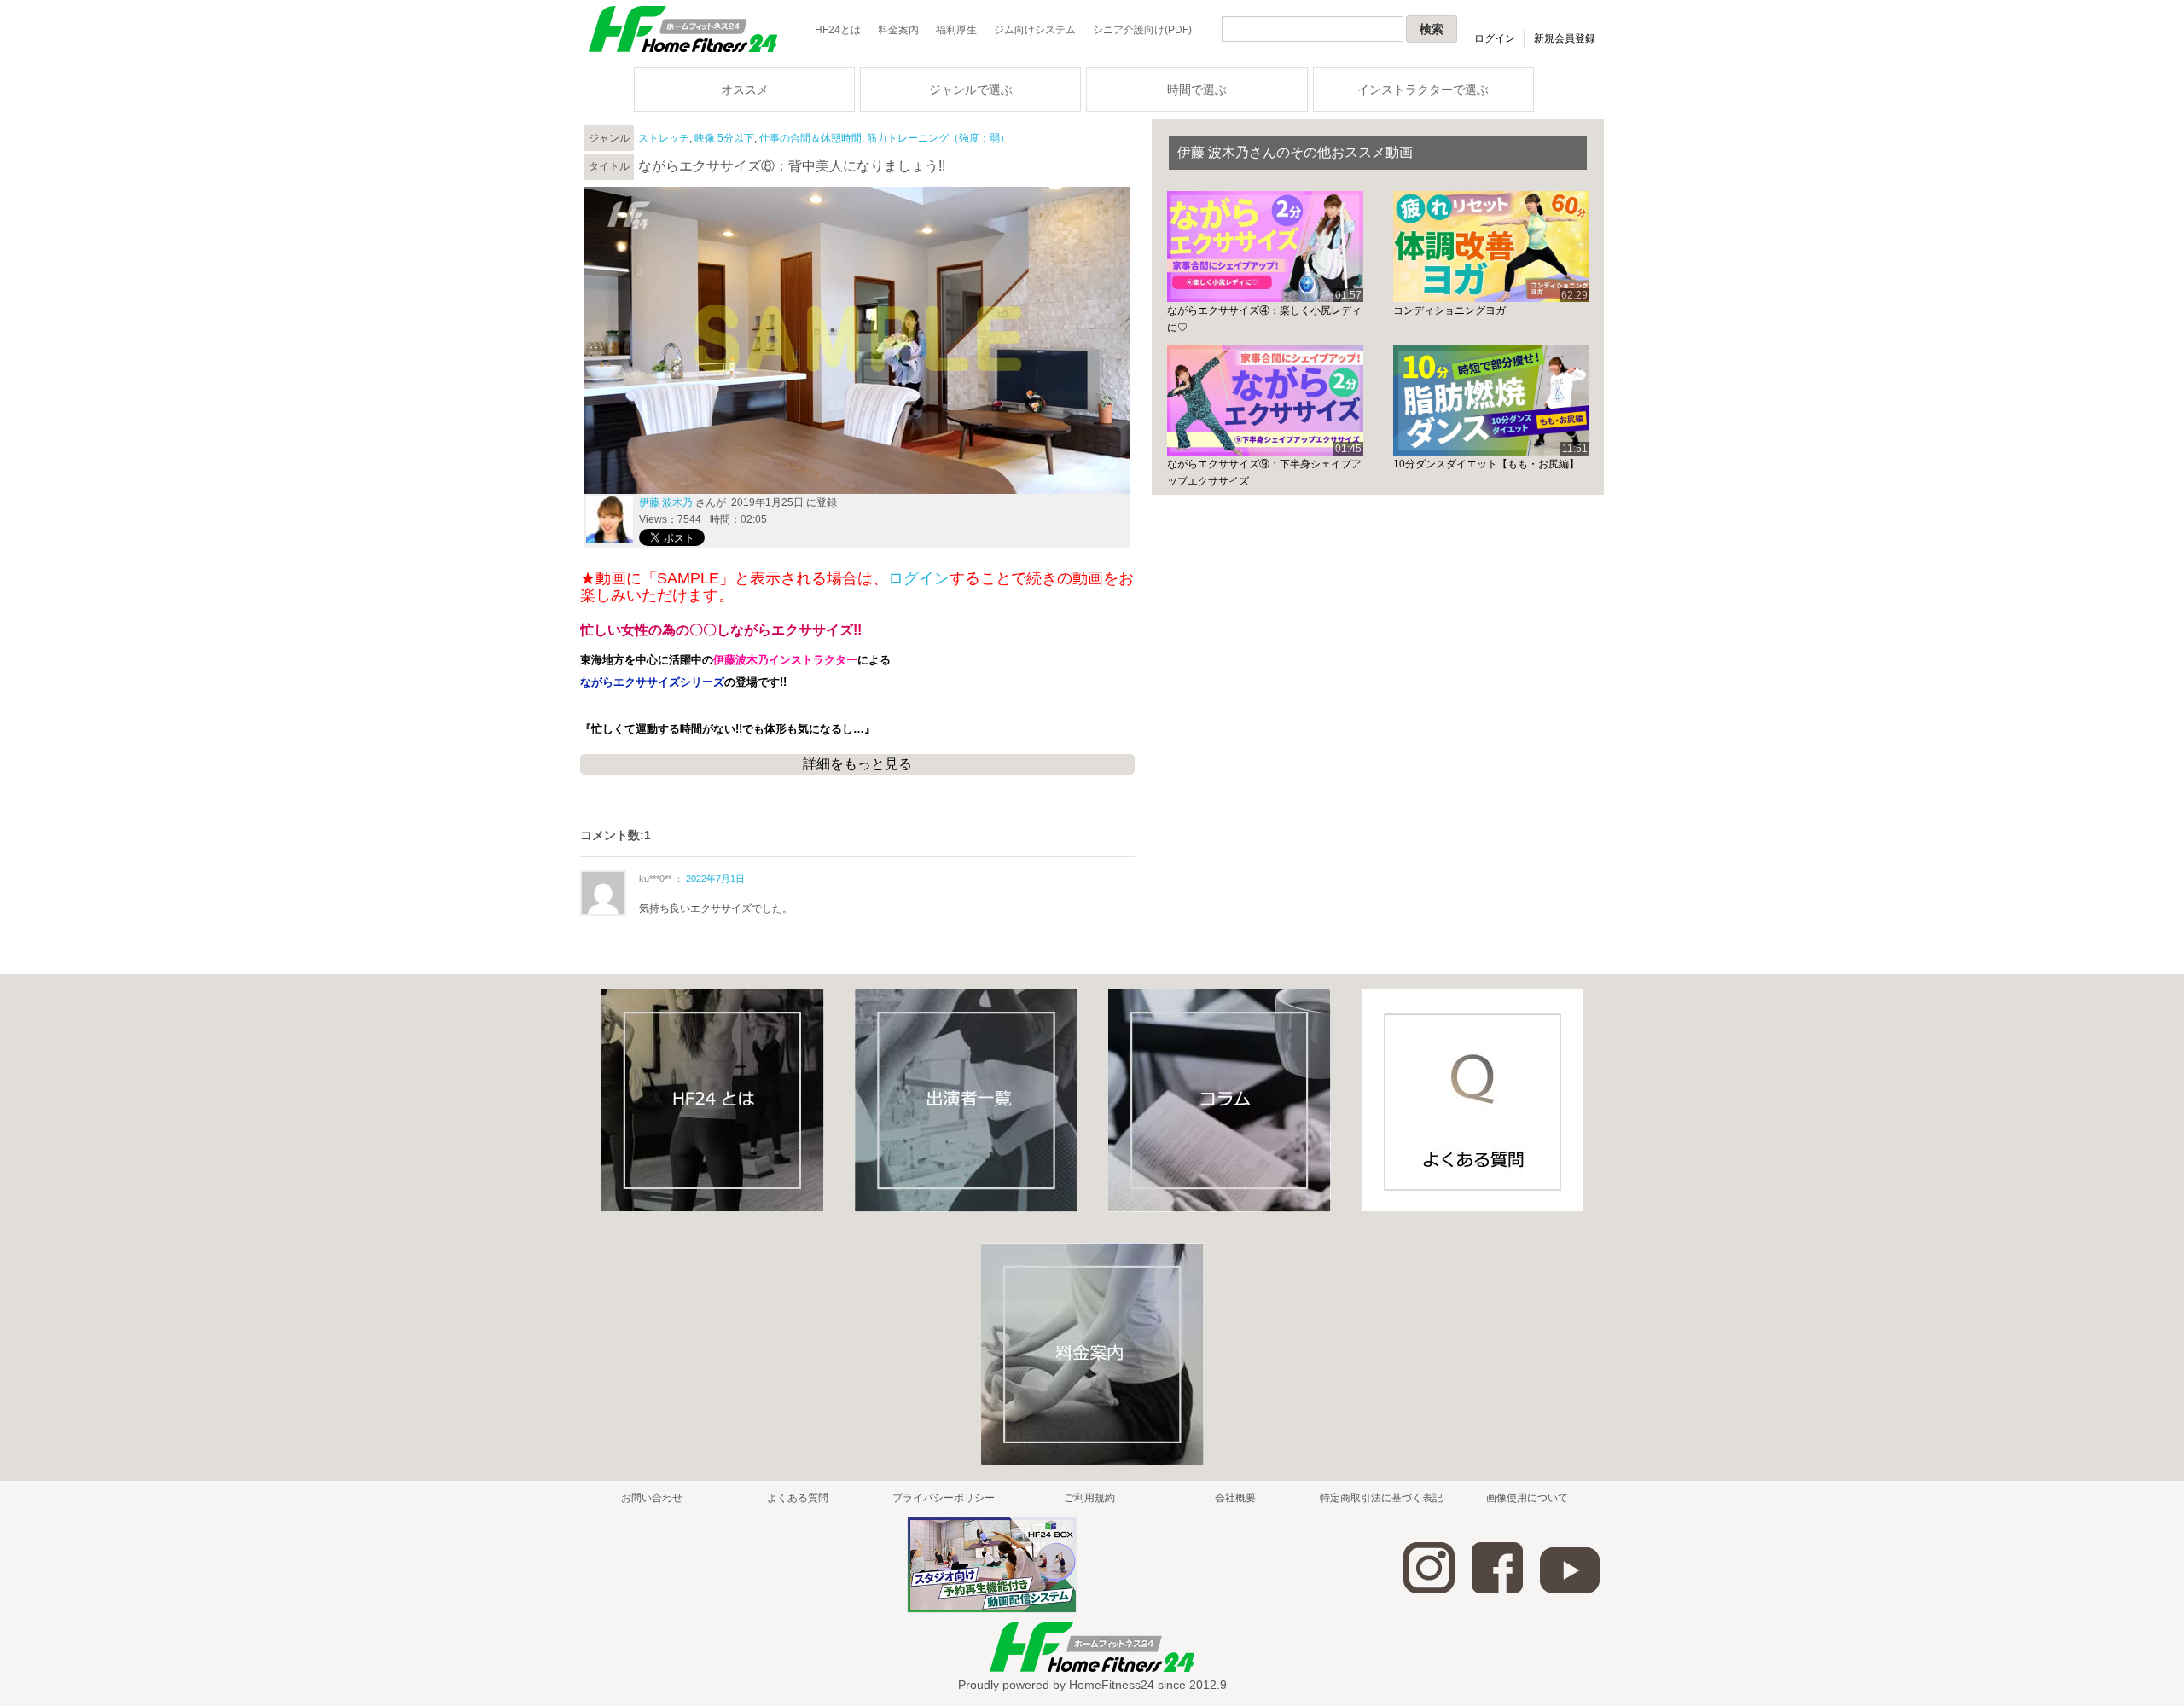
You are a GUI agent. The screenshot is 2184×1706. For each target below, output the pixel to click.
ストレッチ (664, 138)
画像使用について (1527, 1498)
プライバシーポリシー (944, 1498)
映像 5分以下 (724, 138)
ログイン (1495, 38)
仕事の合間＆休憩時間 (810, 138)
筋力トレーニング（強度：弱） (938, 138)
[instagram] (1429, 1590)
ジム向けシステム (1035, 30)
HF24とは (838, 30)
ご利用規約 (1089, 1498)
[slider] (857, 461)
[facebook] (1497, 1590)
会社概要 (1235, 1498)
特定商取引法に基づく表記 (1381, 1498)
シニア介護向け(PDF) (1142, 30)
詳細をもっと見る (857, 764)
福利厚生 (956, 30)
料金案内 (898, 30)
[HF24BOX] (992, 1610)
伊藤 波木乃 (666, 502)
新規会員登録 (1565, 38)
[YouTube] (1570, 1590)
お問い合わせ (652, 1498)
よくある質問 (798, 1498)
